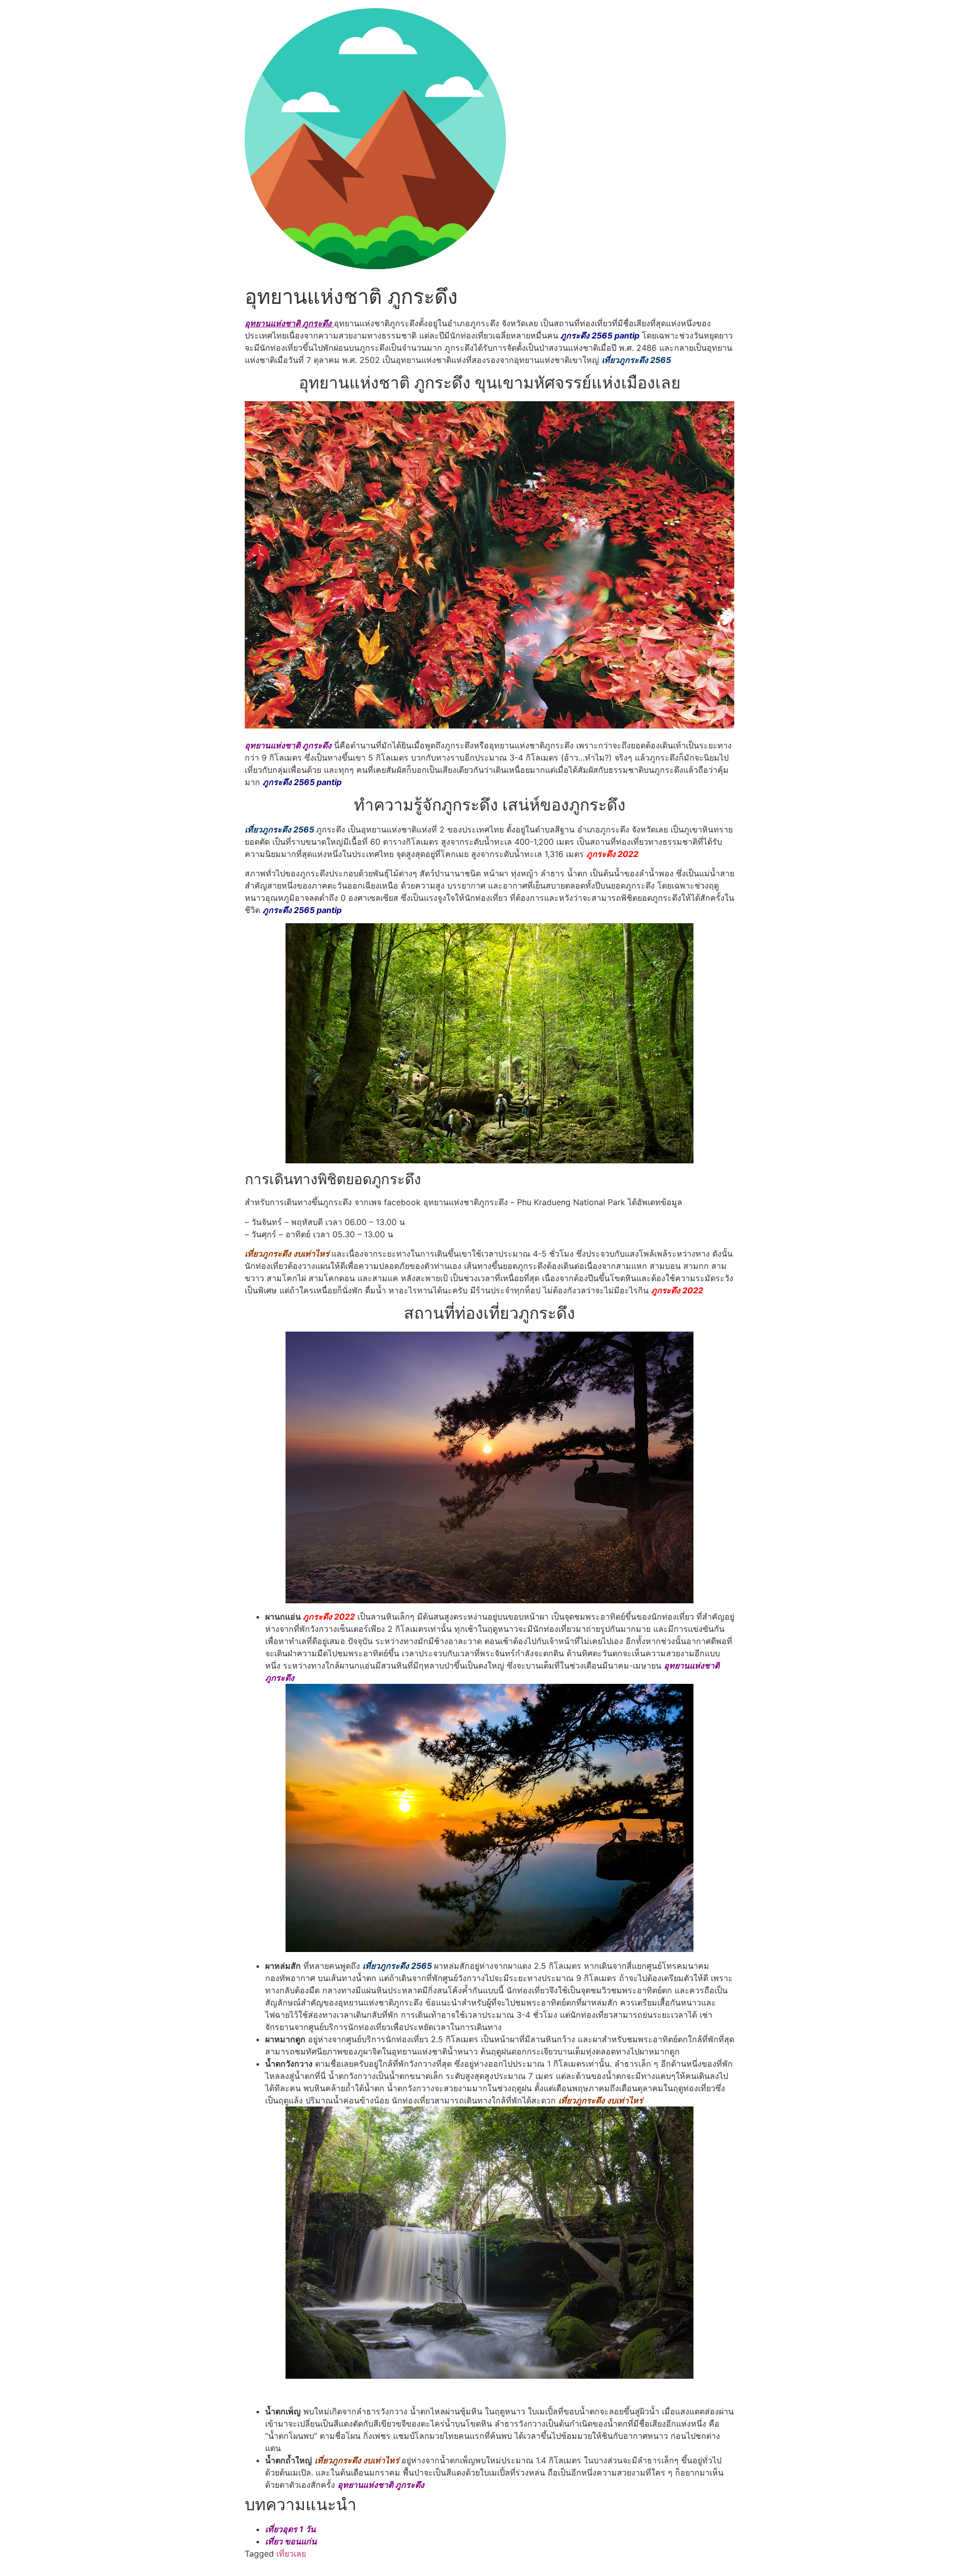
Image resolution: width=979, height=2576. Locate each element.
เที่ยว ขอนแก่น (291, 2541)
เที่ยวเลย (291, 2554)
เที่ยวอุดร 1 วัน (290, 2529)
